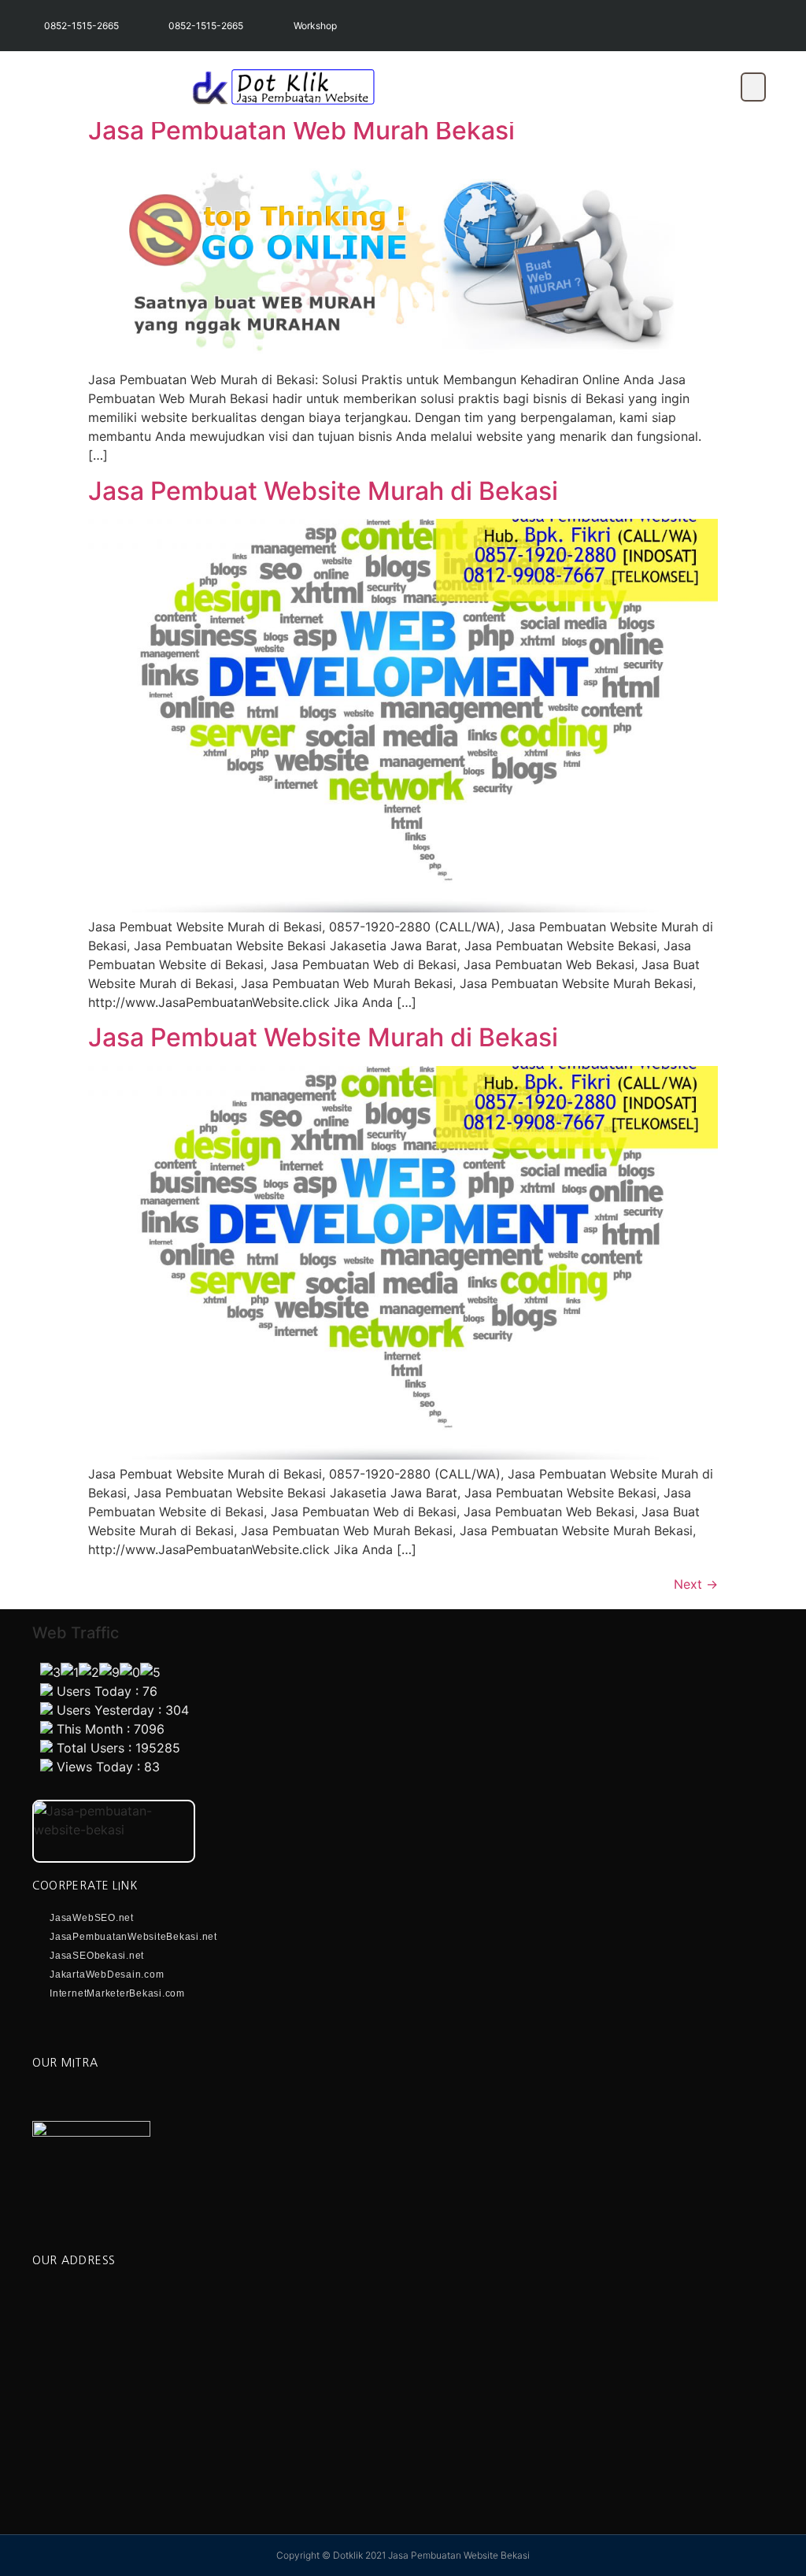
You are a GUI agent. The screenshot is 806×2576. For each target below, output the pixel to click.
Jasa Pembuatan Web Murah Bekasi (301, 130)
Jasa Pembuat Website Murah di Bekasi (323, 491)
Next (696, 1584)
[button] (753, 87)
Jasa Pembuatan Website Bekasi (459, 2555)
